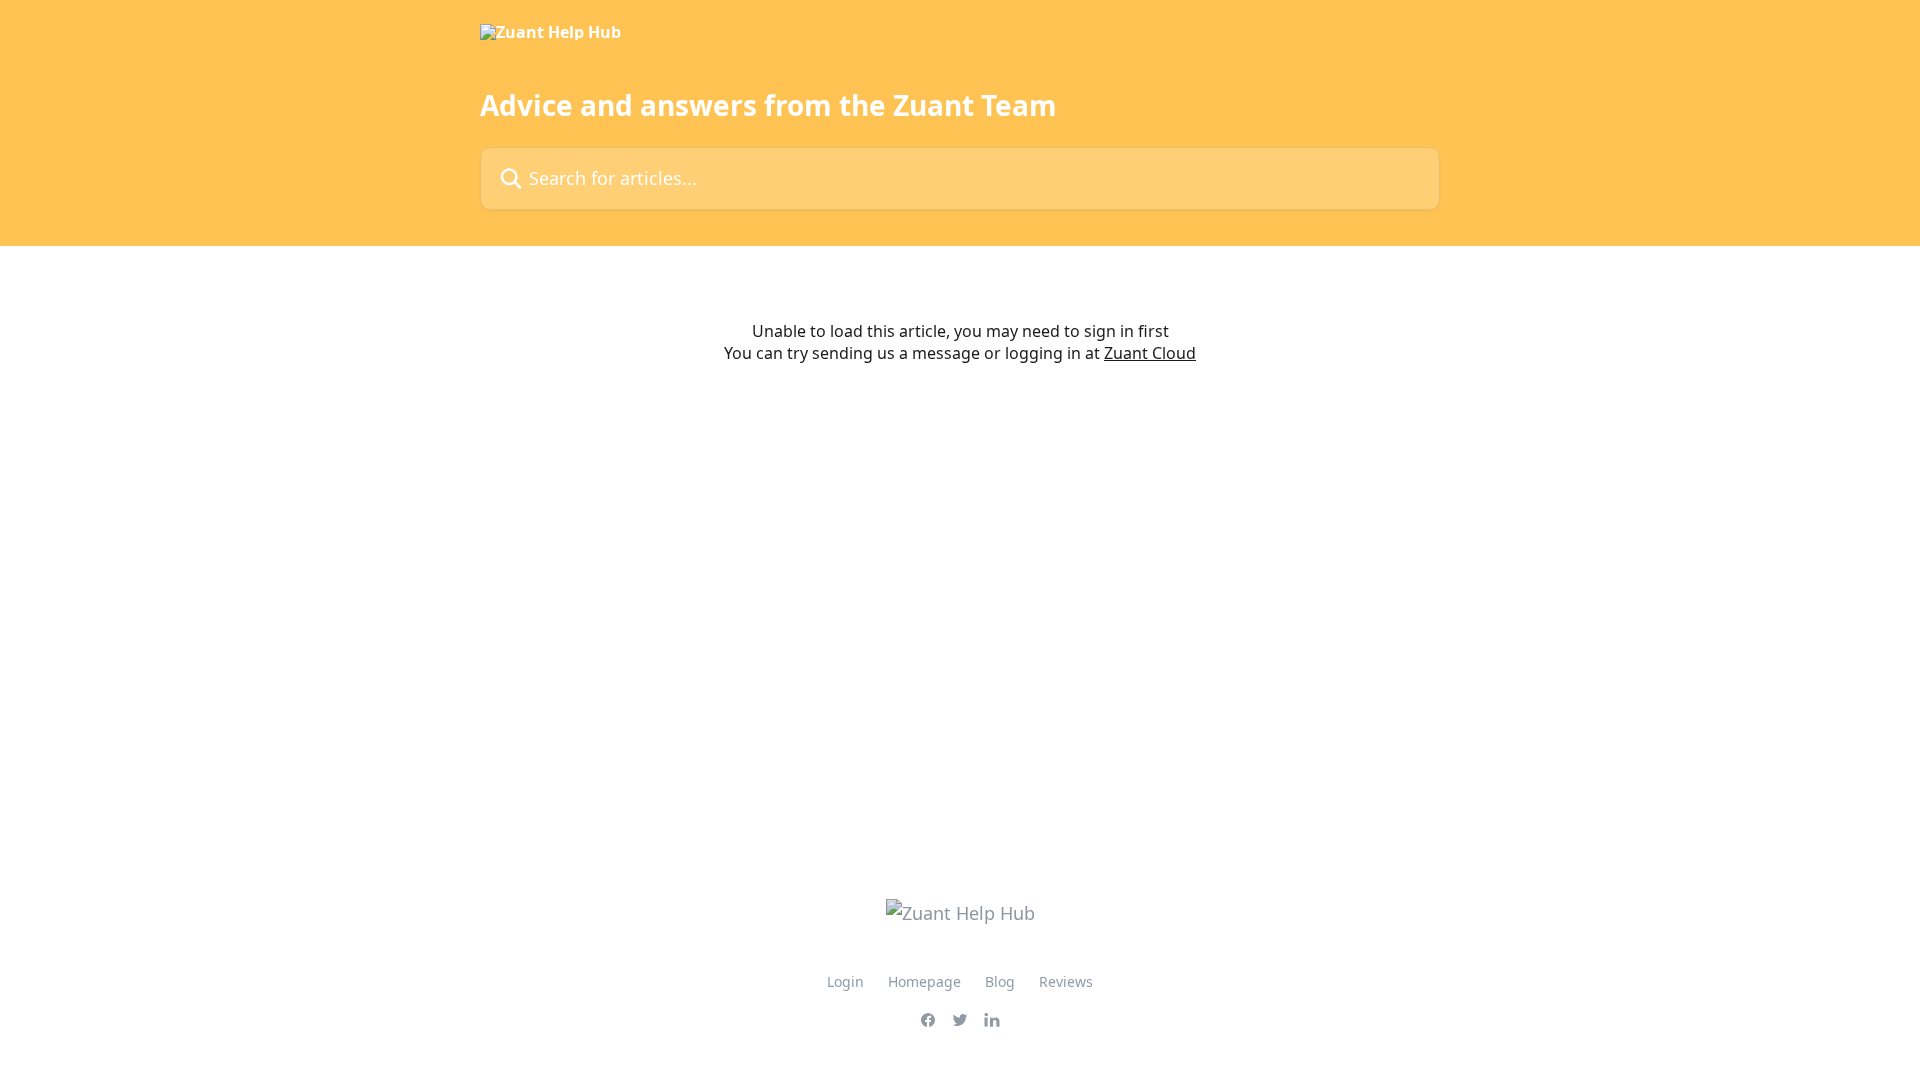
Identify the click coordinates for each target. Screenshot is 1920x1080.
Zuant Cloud (1150, 353)
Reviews (1066, 981)
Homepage (924, 981)
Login (845, 981)
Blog (1000, 981)
